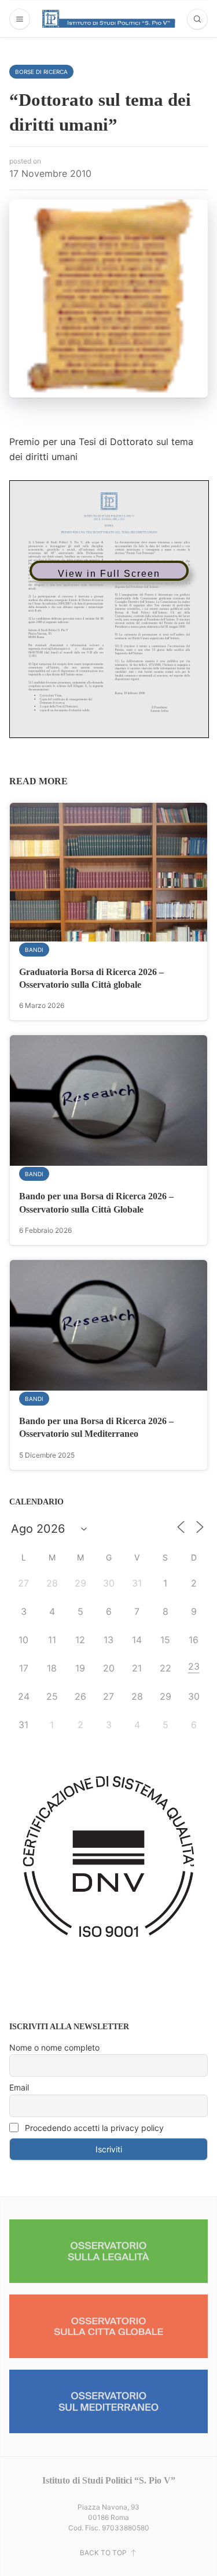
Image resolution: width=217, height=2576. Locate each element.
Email (19, 2087)
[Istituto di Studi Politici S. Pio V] (109, 18)
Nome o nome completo (54, 2047)
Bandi (34, 950)
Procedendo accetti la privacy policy (93, 2128)
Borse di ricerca (41, 72)
